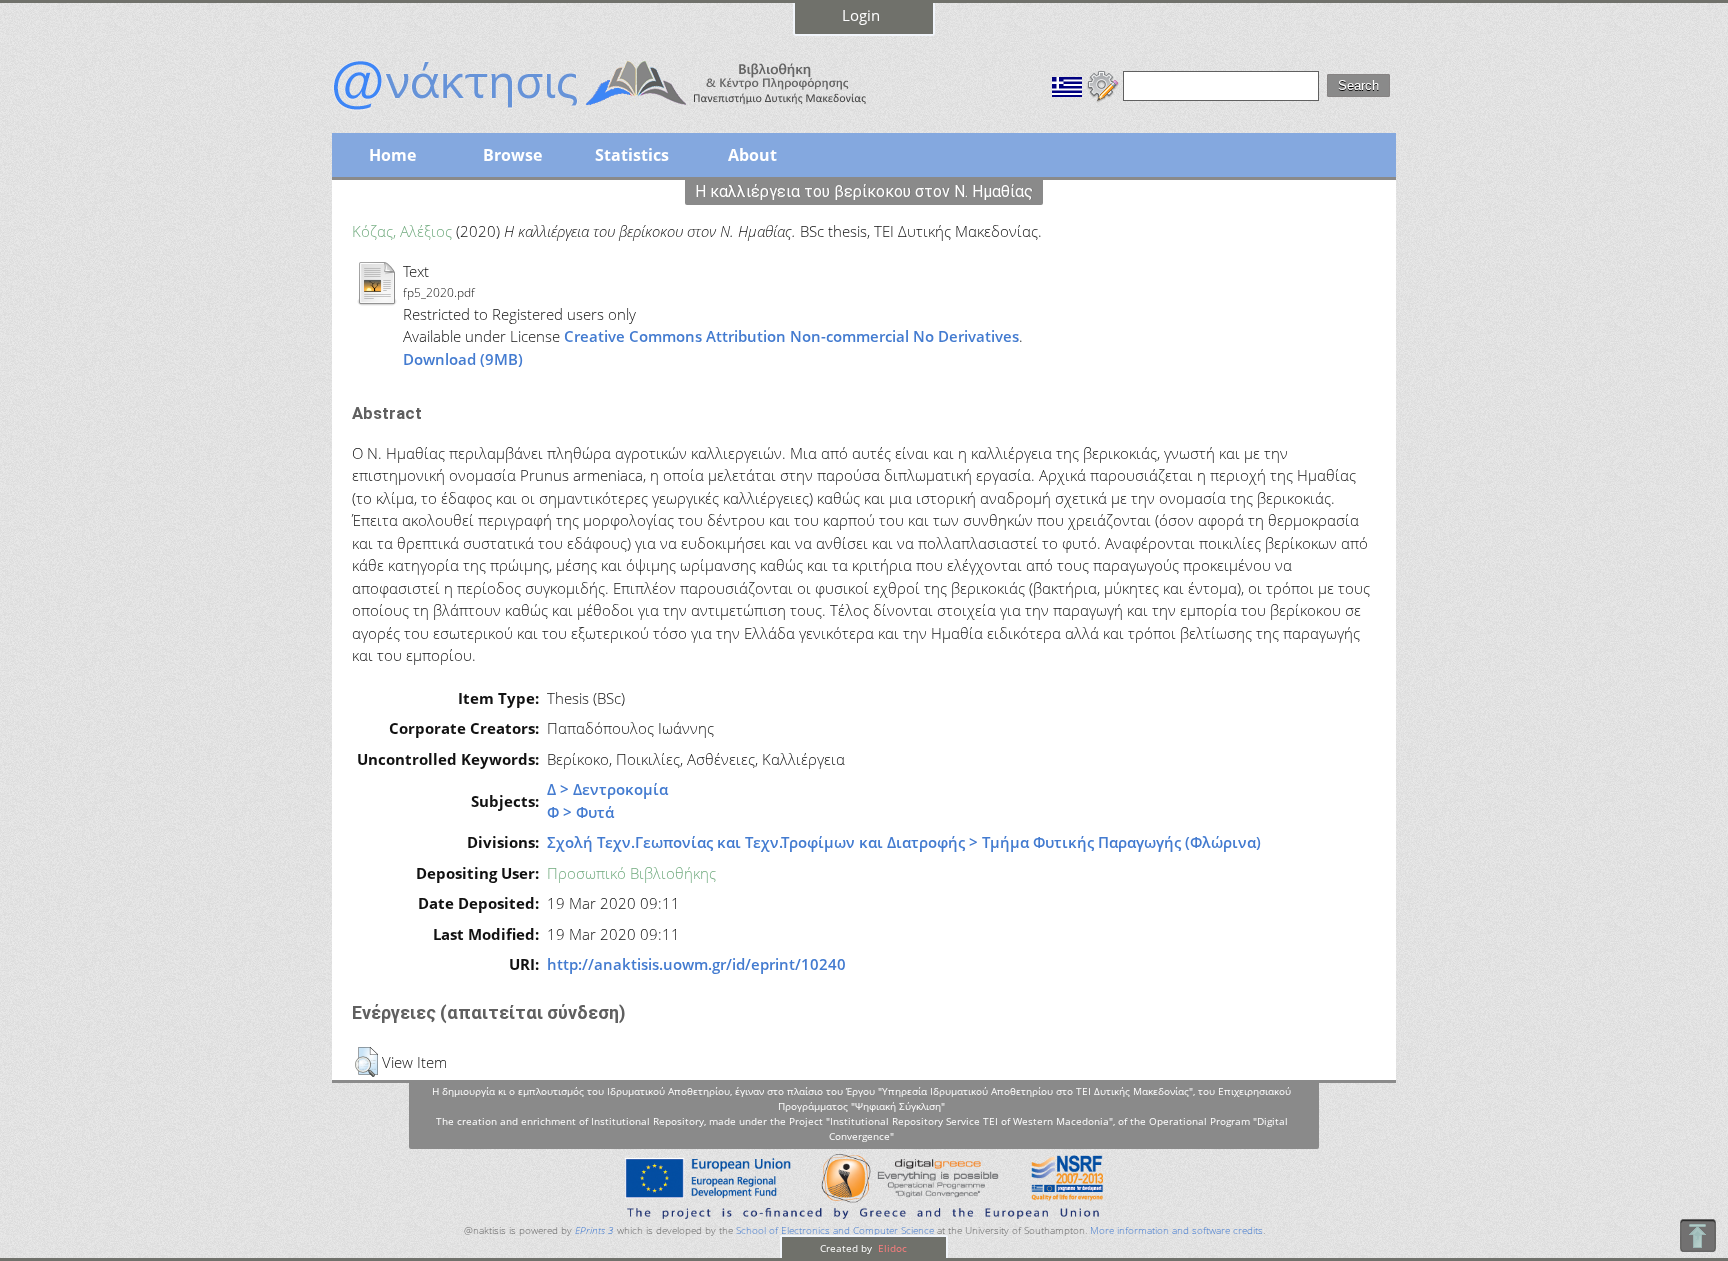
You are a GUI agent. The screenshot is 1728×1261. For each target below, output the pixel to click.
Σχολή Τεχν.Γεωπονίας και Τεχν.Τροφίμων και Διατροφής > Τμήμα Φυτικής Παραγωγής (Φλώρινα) (904, 842)
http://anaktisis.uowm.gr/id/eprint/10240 (696, 964)
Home (392, 155)
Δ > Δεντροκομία (607, 789)
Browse (512, 155)
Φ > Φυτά (580, 812)
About (752, 155)
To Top (1697, 1235)
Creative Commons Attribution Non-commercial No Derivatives (791, 336)
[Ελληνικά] (1067, 84)
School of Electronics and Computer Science (835, 1230)
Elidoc (891, 1248)
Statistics (632, 155)
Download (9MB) (463, 359)
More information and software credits (1176, 1230)
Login (861, 15)
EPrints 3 (594, 1230)
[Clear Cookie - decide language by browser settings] (1103, 84)
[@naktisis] (632, 112)
